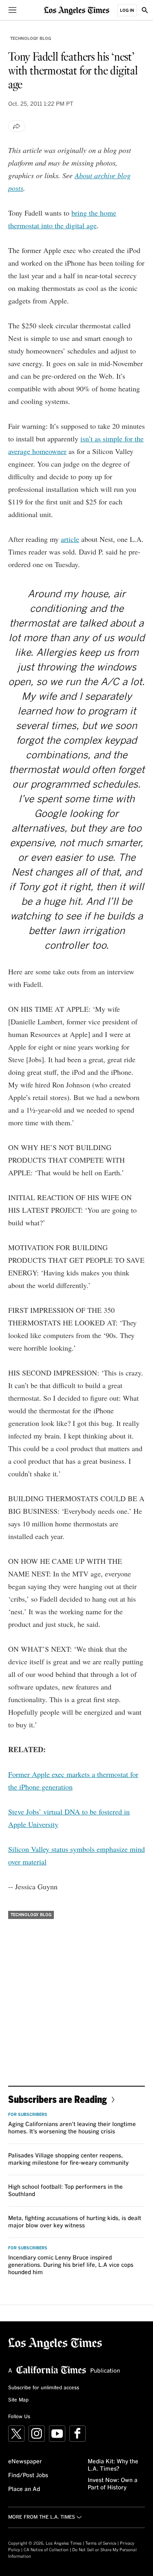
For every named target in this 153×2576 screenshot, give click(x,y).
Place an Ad (24, 2489)
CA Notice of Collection (46, 2550)
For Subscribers (28, 2115)
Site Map (18, 2400)
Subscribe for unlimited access (44, 2388)
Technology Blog (31, 39)
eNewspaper (25, 2462)
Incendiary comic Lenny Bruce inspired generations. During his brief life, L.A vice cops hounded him (71, 2265)
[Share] (17, 126)
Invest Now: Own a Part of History (113, 2484)
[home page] (77, 10)
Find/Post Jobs (28, 2476)
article (70, 539)
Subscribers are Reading (58, 2099)
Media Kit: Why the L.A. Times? (113, 2465)
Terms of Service (101, 2543)
